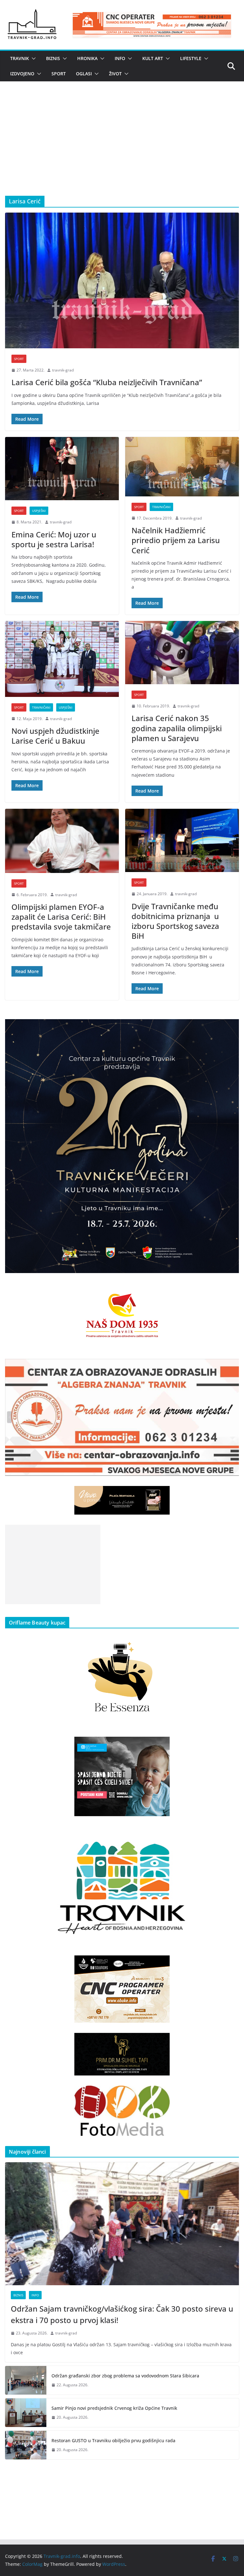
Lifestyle (191, 58)
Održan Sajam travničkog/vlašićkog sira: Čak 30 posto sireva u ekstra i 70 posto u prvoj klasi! (122, 2314)
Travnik (20, 58)
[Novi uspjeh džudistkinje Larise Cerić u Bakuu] (62, 659)
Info (120, 58)
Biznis (53, 58)
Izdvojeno (22, 74)
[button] (32, 58)
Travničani (161, 507)
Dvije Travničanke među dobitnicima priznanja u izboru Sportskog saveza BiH (175, 921)
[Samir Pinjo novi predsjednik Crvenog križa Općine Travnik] (26, 2413)
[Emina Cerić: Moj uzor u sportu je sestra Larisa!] (62, 469)
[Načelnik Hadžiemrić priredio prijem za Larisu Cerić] (182, 467)
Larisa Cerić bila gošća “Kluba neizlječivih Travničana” (107, 382)
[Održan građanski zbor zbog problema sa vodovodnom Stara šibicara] (26, 2380)
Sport (59, 74)
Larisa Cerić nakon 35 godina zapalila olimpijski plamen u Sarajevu (177, 728)
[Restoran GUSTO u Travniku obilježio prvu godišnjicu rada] (26, 2445)
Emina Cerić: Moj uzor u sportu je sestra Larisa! (54, 539)
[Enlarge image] (231, 1027)
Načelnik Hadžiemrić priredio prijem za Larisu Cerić (176, 540)
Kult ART (153, 58)
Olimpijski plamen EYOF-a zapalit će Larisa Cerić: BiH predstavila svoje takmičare (61, 917)
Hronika (87, 58)
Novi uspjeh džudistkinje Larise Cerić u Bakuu (55, 736)
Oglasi (84, 74)
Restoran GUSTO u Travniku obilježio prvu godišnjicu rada (113, 2440)
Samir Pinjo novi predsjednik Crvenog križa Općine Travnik (114, 2408)
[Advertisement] (122, 148)
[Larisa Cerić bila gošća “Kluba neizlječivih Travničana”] (122, 280)
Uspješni (39, 511)
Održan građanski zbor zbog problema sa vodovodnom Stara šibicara (125, 2376)
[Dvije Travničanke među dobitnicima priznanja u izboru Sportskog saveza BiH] (182, 840)
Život (115, 74)
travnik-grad (63, 370)
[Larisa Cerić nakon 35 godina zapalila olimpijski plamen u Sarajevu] (182, 653)
